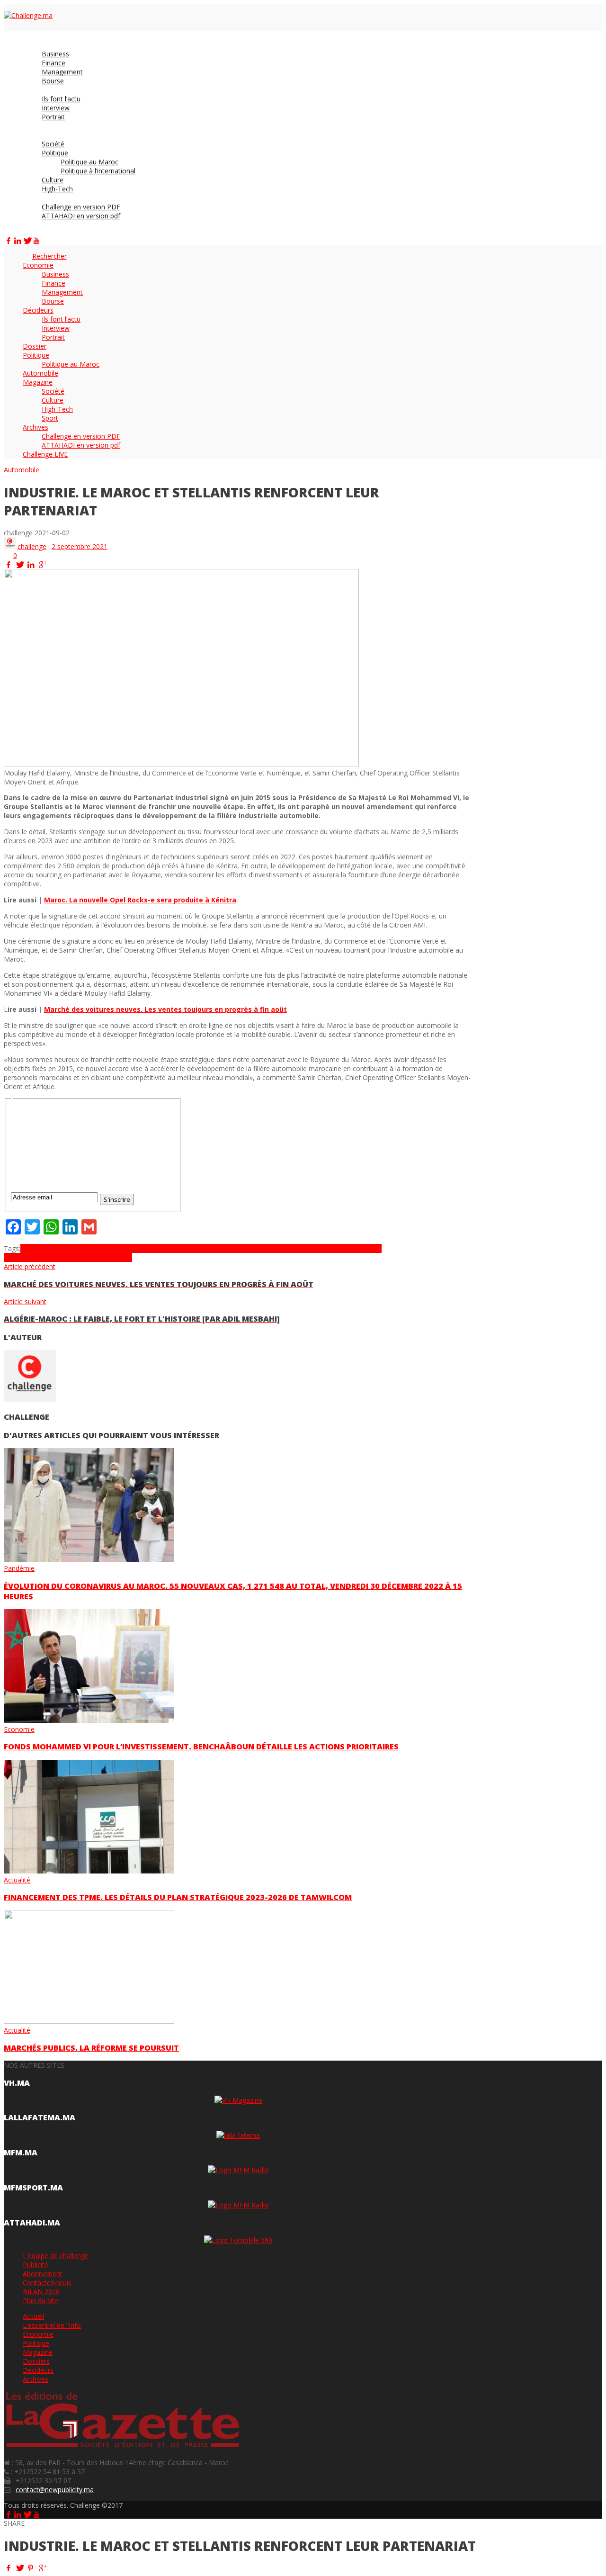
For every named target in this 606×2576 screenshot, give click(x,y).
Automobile (22, 470)
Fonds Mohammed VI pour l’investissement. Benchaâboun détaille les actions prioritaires (201, 1747)
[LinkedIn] (18, 240)
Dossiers (36, 2361)
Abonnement (43, 2274)
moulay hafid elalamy (233, 1248)
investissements (156, 1248)
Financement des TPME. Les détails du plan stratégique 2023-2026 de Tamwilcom (178, 1897)
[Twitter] (27, 240)
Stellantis (68, 1257)
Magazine (38, 2352)
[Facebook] (9, 240)
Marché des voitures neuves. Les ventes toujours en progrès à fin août (165, 1009)
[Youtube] (36, 240)
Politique (36, 2343)
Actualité (17, 1880)
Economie (19, 1729)
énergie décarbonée (75, 1248)
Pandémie (19, 1568)
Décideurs (38, 2370)
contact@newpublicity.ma (55, 2490)
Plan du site (40, 2301)
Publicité (36, 2265)
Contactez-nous (47, 2283)
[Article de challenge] (10, 546)
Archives (36, 2379)
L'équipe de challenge (56, 2256)
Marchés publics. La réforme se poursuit (91, 2048)
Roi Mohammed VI (335, 1248)
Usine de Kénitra (107, 1257)
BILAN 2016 (41, 2292)
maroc (191, 1248)
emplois (32, 1248)
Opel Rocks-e (286, 1248)
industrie (119, 1248)
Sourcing (41, 1257)
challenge (32, 546)
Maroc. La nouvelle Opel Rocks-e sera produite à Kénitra (140, 900)
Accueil (33, 2316)
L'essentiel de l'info (52, 2325)
